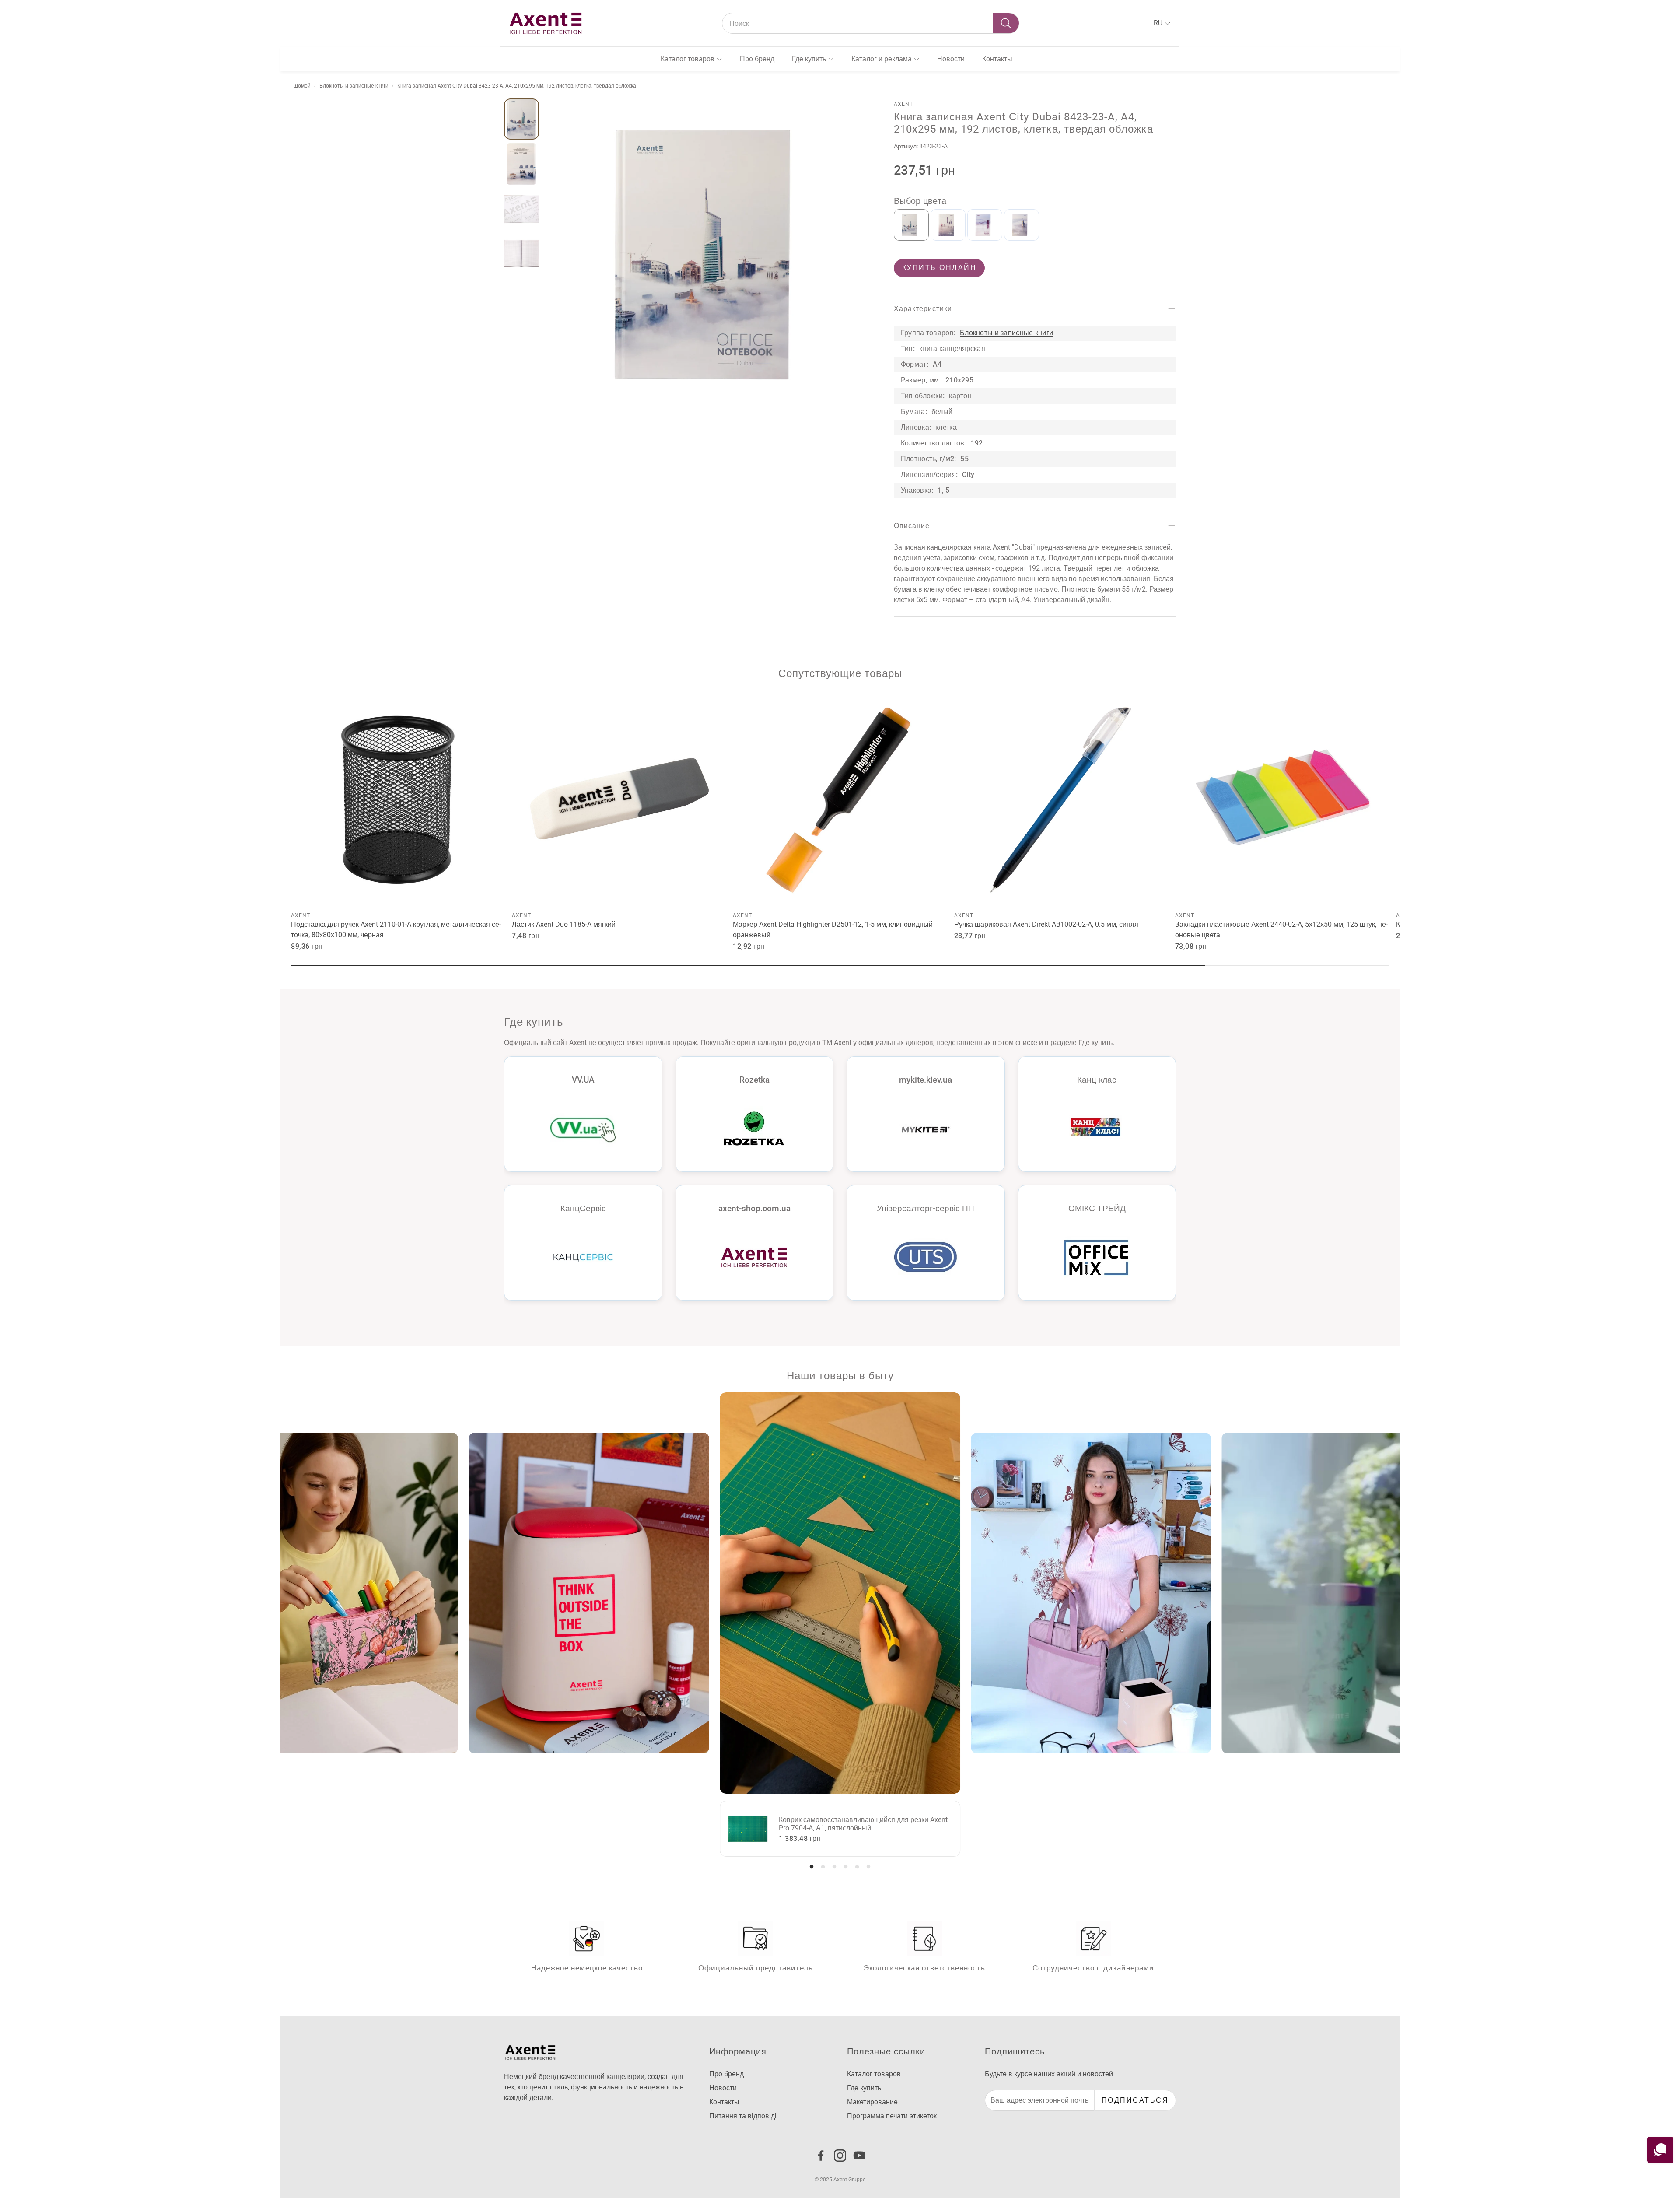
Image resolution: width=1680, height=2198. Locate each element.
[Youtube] (859, 2156)
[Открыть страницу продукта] (398, 800)
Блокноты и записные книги (354, 86)
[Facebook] (821, 2156)
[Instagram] (840, 2156)
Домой (303, 86)
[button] (871, 23)
